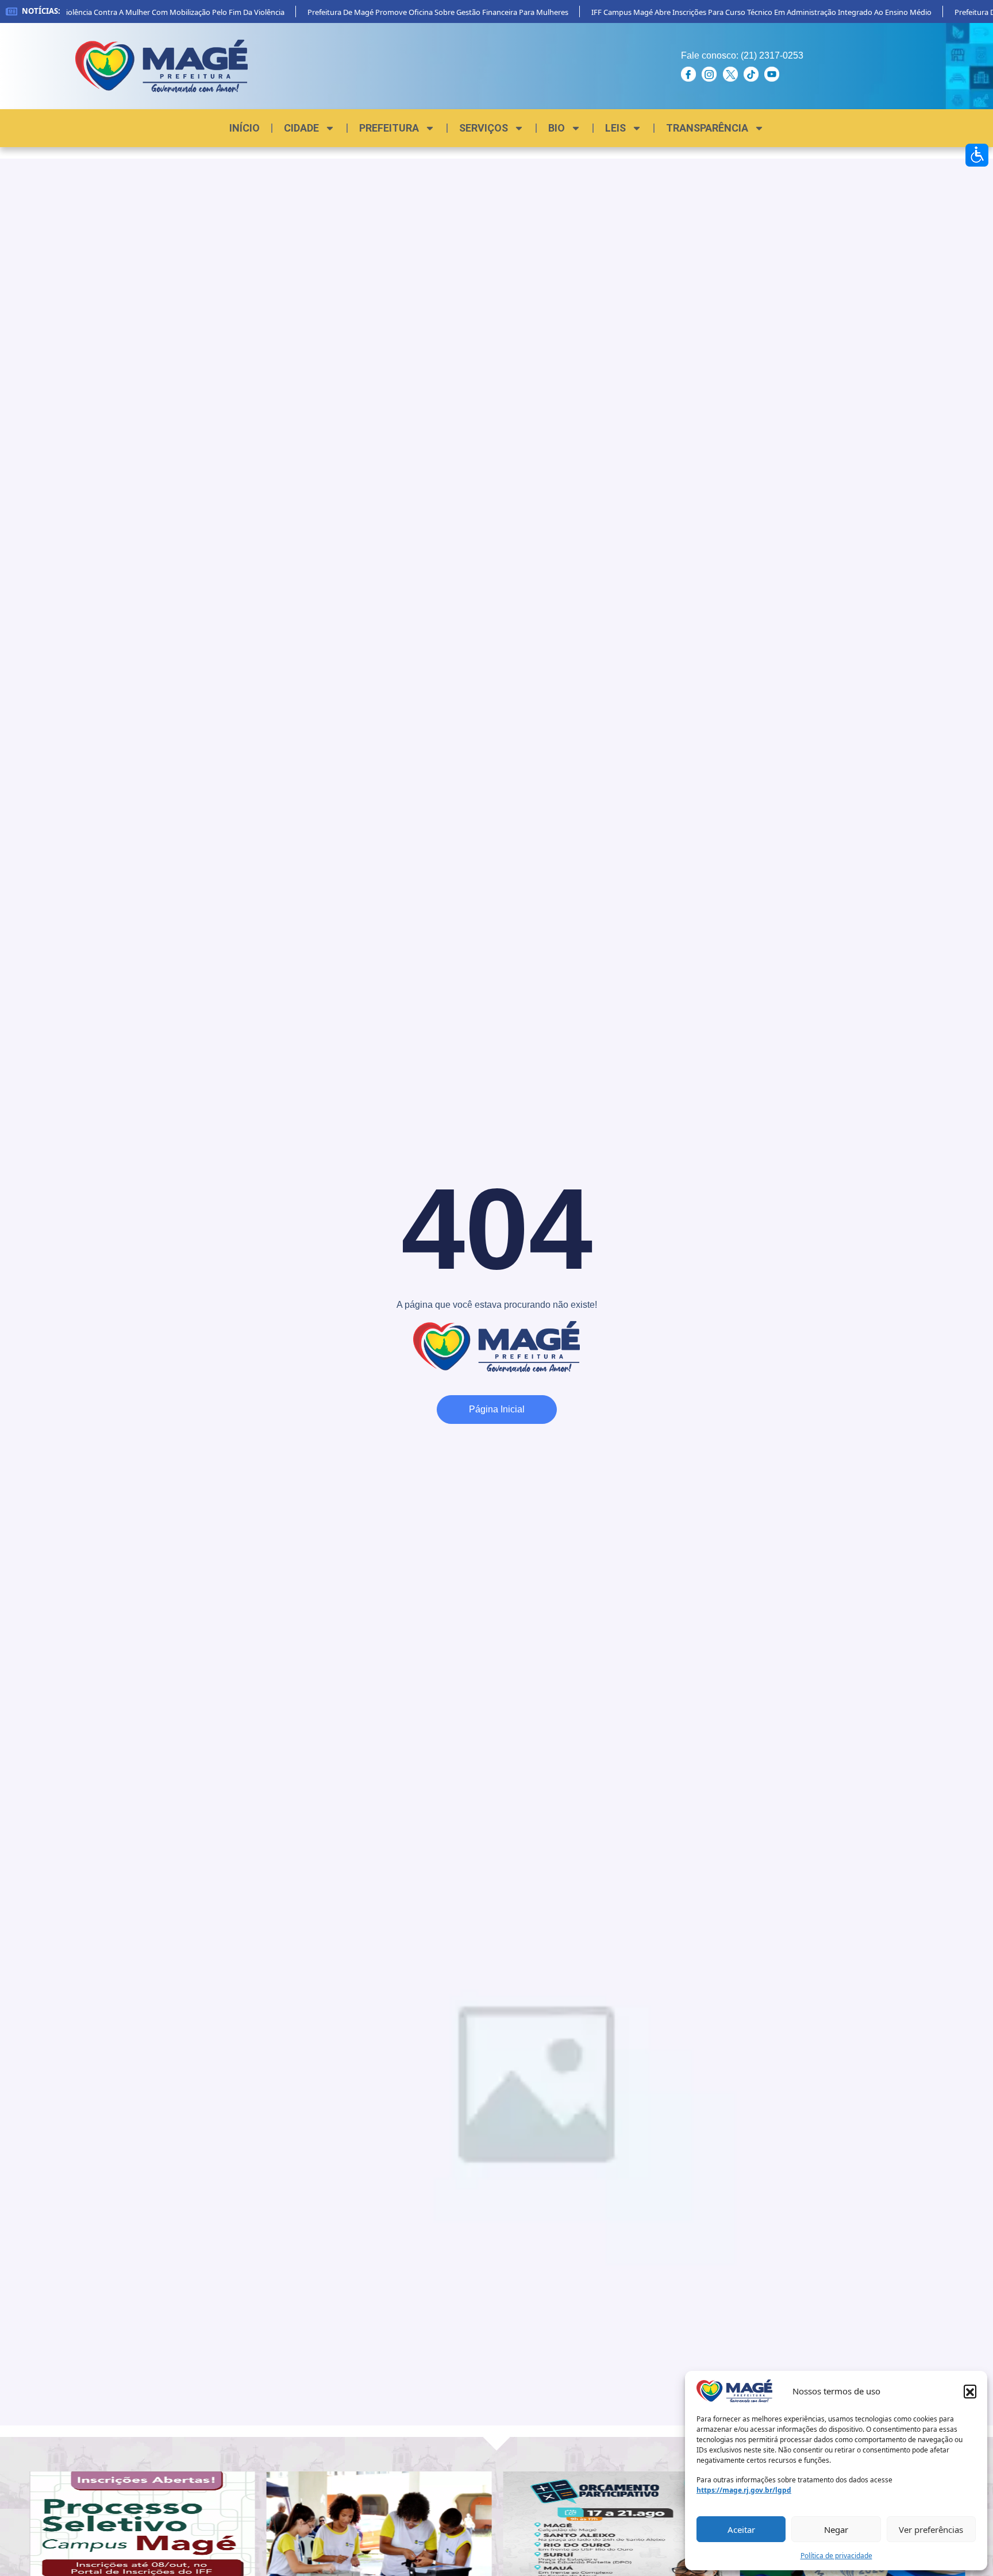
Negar (836, 2529)
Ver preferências (931, 2529)
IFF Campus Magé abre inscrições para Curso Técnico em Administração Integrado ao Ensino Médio (733, 12)
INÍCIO (245, 128)
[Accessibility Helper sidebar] (977, 155)
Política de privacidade (836, 2556)
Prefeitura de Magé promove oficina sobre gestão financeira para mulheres (410, 12)
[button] (970, 2391)
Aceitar (741, 2529)
